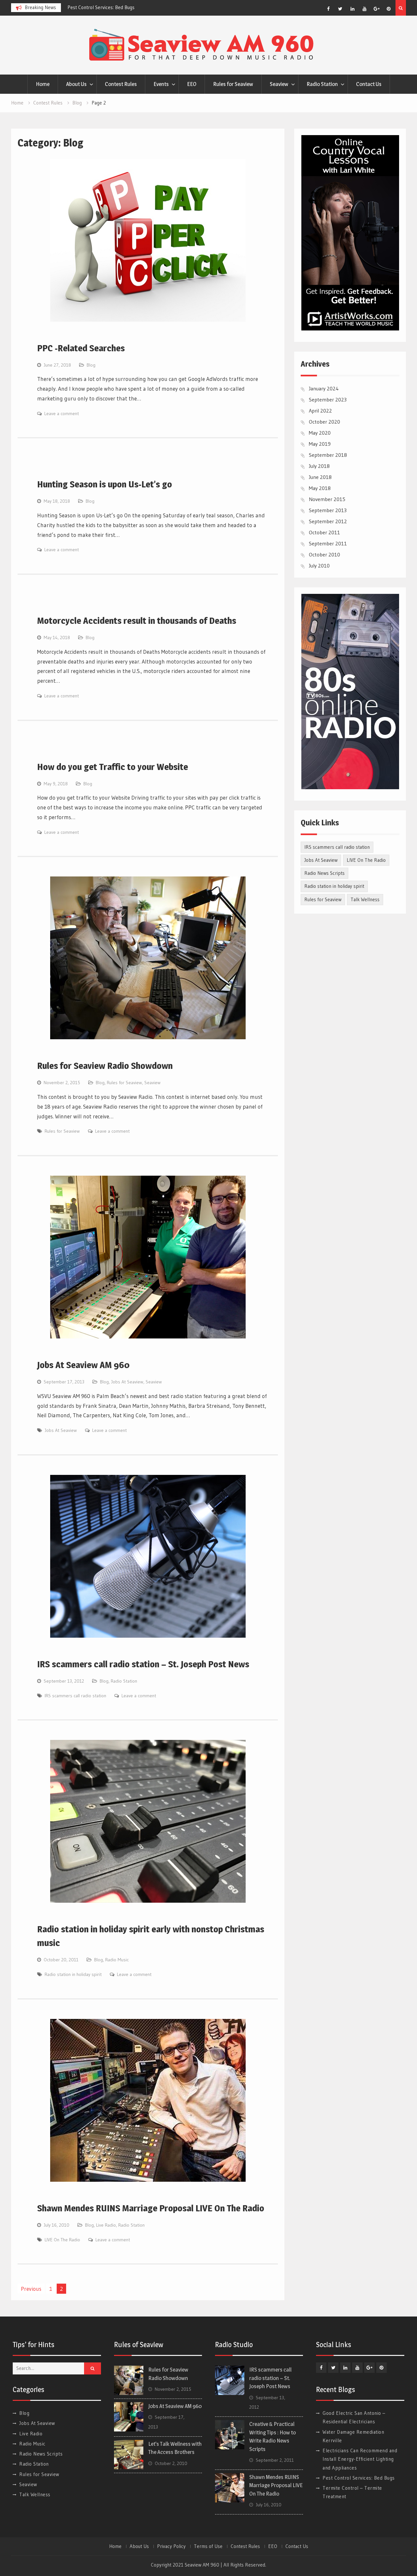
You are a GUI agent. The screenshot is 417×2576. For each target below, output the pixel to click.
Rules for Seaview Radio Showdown (105, 1066)
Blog (91, 365)
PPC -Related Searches (81, 348)
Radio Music (117, 1960)
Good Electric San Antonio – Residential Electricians (122, 7)
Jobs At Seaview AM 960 (83, 1365)
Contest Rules (121, 84)
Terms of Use (208, 2546)
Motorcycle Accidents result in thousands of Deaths (137, 621)
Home (43, 84)
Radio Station (322, 84)
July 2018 (319, 466)
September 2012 (328, 521)
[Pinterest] (389, 9)
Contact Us (369, 84)
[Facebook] (328, 9)
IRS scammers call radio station (75, 1696)
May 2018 (320, 488)
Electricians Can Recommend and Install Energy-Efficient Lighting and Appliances (360, 2459)
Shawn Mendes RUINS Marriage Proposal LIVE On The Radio (151, 2208)
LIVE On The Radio (62, 2240)
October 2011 (324, 532)
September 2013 (328, 510)
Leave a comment (62, 413)
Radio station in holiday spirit (73, 1974)
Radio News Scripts (324, 873)
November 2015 (327, 499)
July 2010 (319, 566)
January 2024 (324, 388)
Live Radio (106, 2225)
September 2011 (328, 543)
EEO (192, 84)
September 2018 (328, 455)
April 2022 (320, 411)
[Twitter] (340, 9)
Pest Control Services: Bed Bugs (359, 2478)
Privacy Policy (171, 2546)
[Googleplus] (377, 9)
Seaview (279, 84)
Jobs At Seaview (127, 1382)
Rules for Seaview (233, 84)
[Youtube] (365, 9)
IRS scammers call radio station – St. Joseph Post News (143, 1664)
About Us (76, 84)
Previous (31, 2289)
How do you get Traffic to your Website (113, 767)
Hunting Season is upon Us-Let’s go (105, 484)
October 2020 (324, 422)
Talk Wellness (365, 899)
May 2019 (320, 444)
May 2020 (320, 433)
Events (161, 84)
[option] (126, 7)
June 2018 (320, 477)
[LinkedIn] (352, 9)
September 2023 (328, 399)
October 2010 (324, 554)
